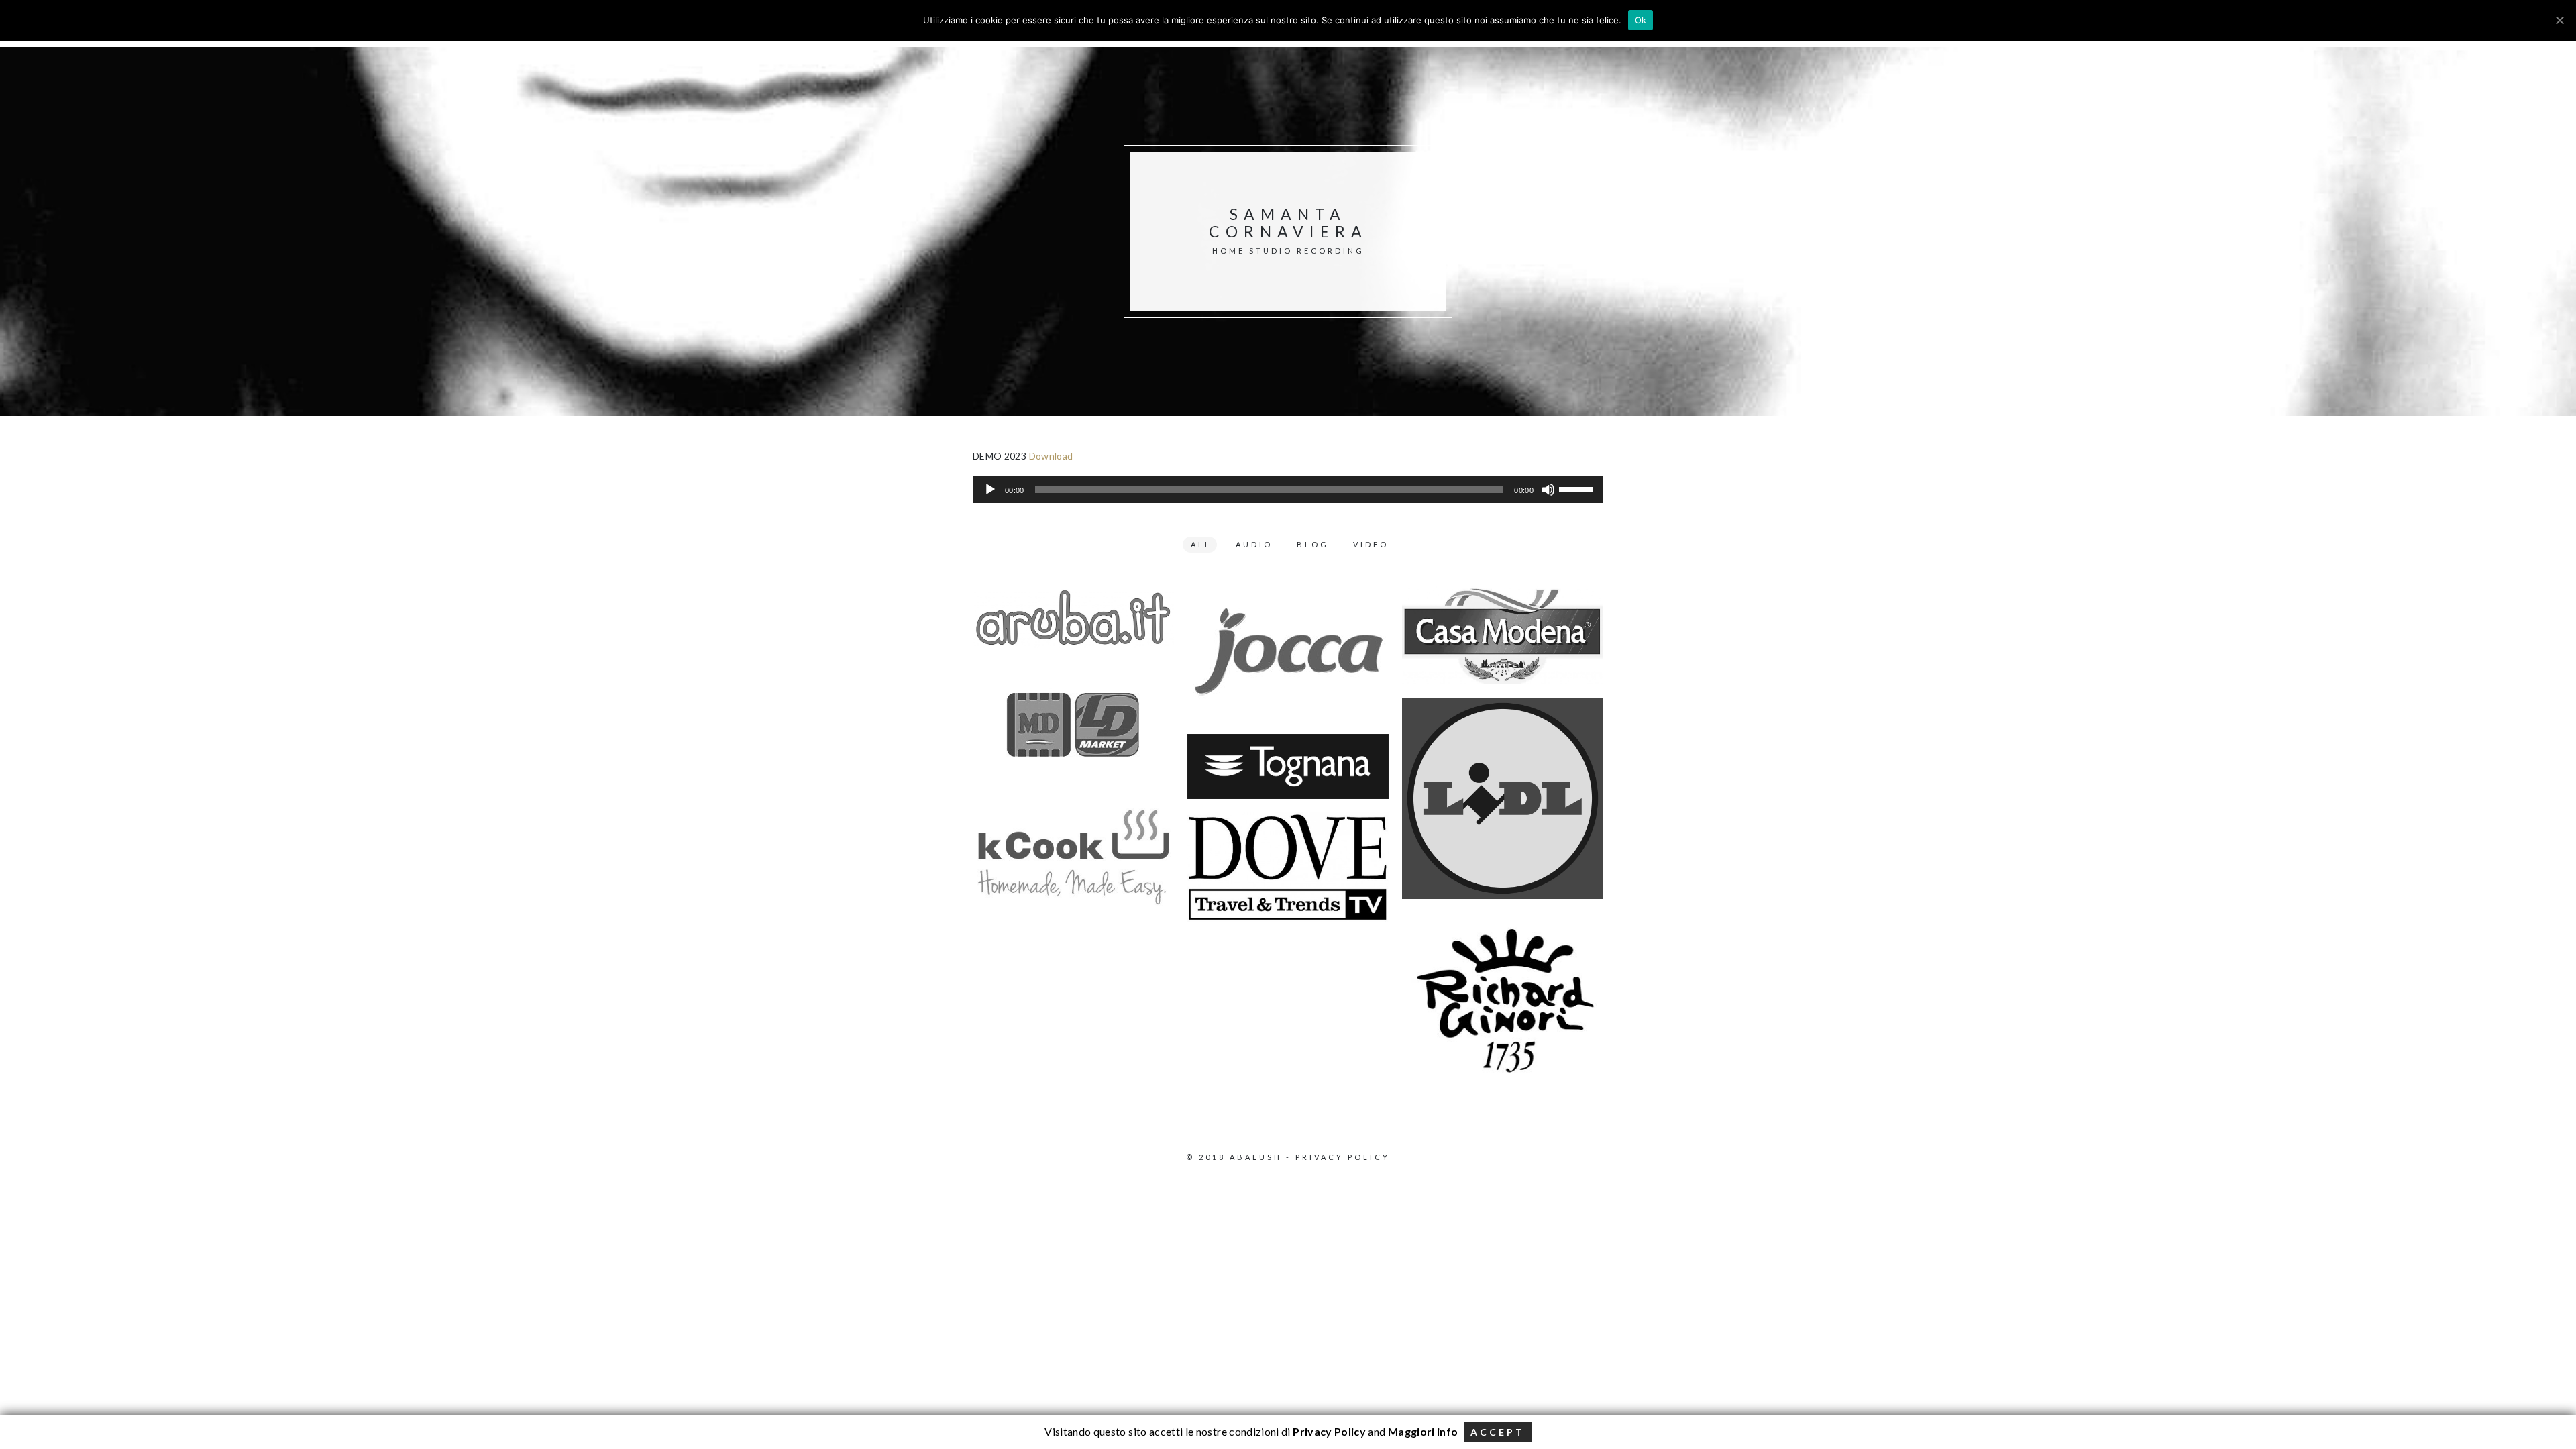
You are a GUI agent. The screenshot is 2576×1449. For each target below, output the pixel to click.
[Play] (990, 490)
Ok (1641, 20)
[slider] (1578, 488)
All (1201, 544)
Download (1051, 456)
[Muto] (1548, 490)
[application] (1288, 490)
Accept (1498, 1432)
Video (1371, 544)
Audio (1254, 544)
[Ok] (2559, 20)
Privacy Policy (1343, 1157)
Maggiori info (1423, 1431)
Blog (1313, 544)
